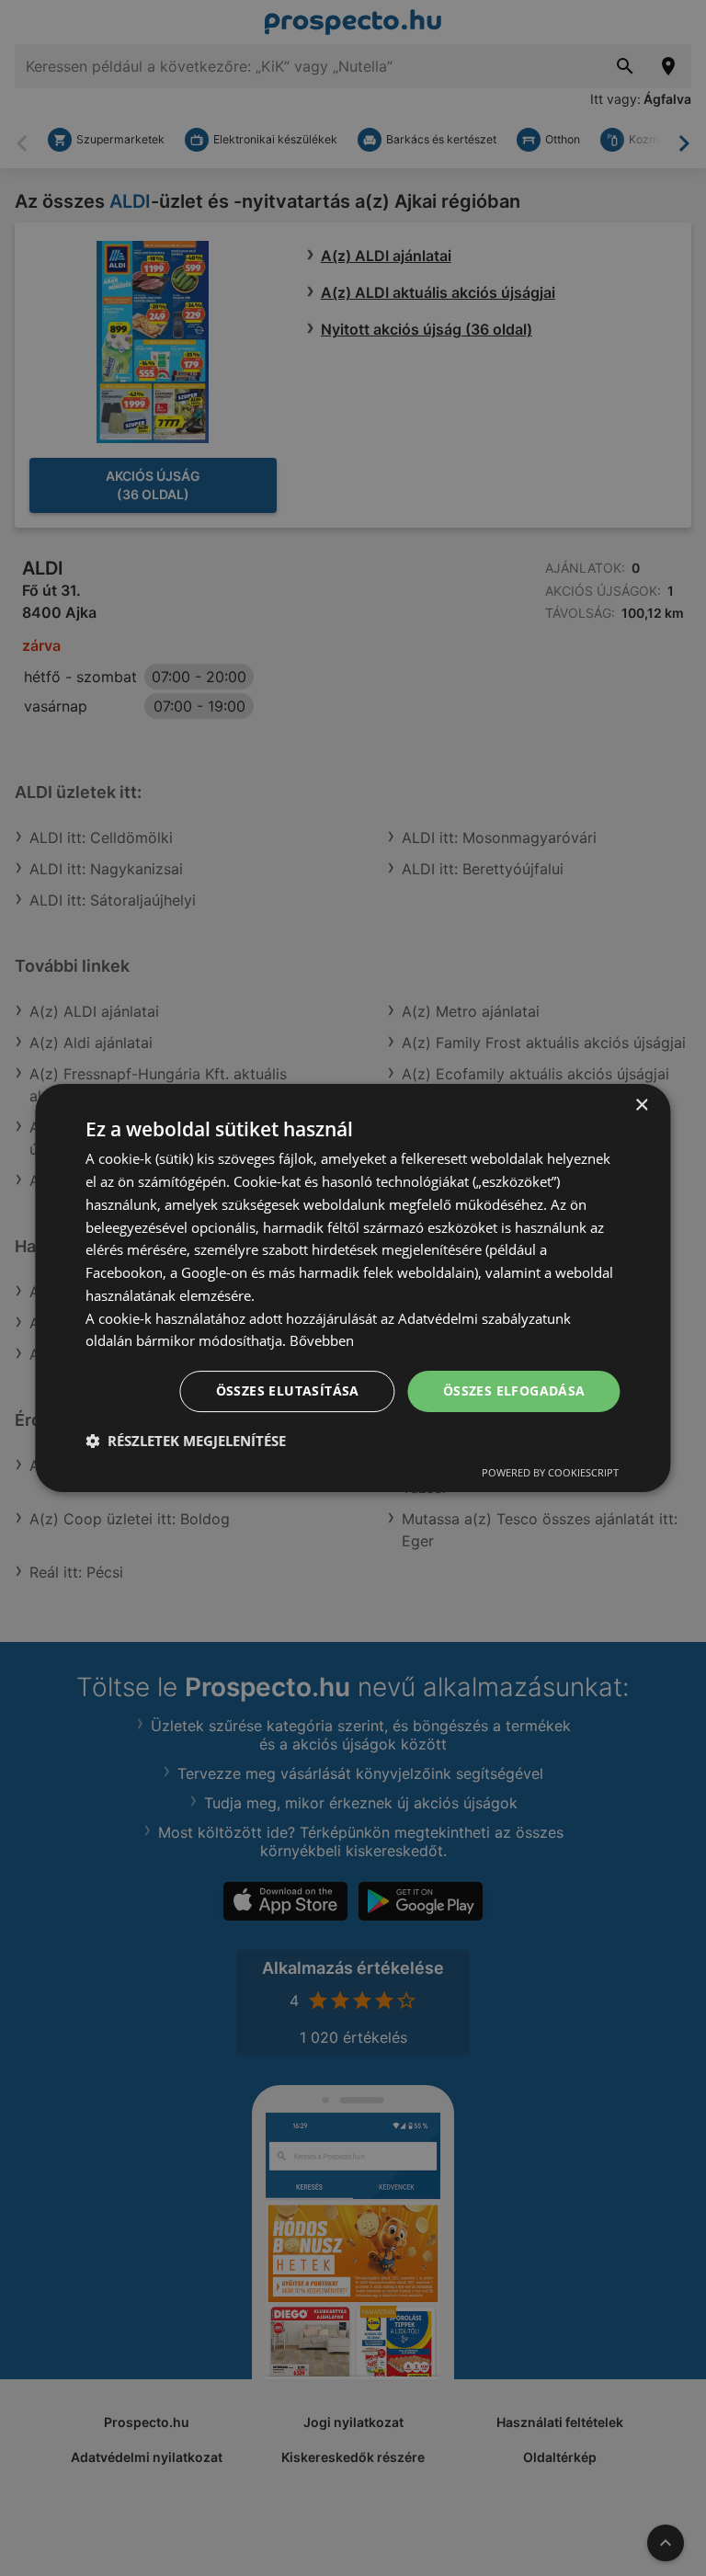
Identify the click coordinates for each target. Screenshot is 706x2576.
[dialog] (353, 1288)
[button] (186, 1441)
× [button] (641, 1106)
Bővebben (322, 1340)
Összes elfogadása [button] (514, 1391)
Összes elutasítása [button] (288, 1391)
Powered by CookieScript (550, 1472)
